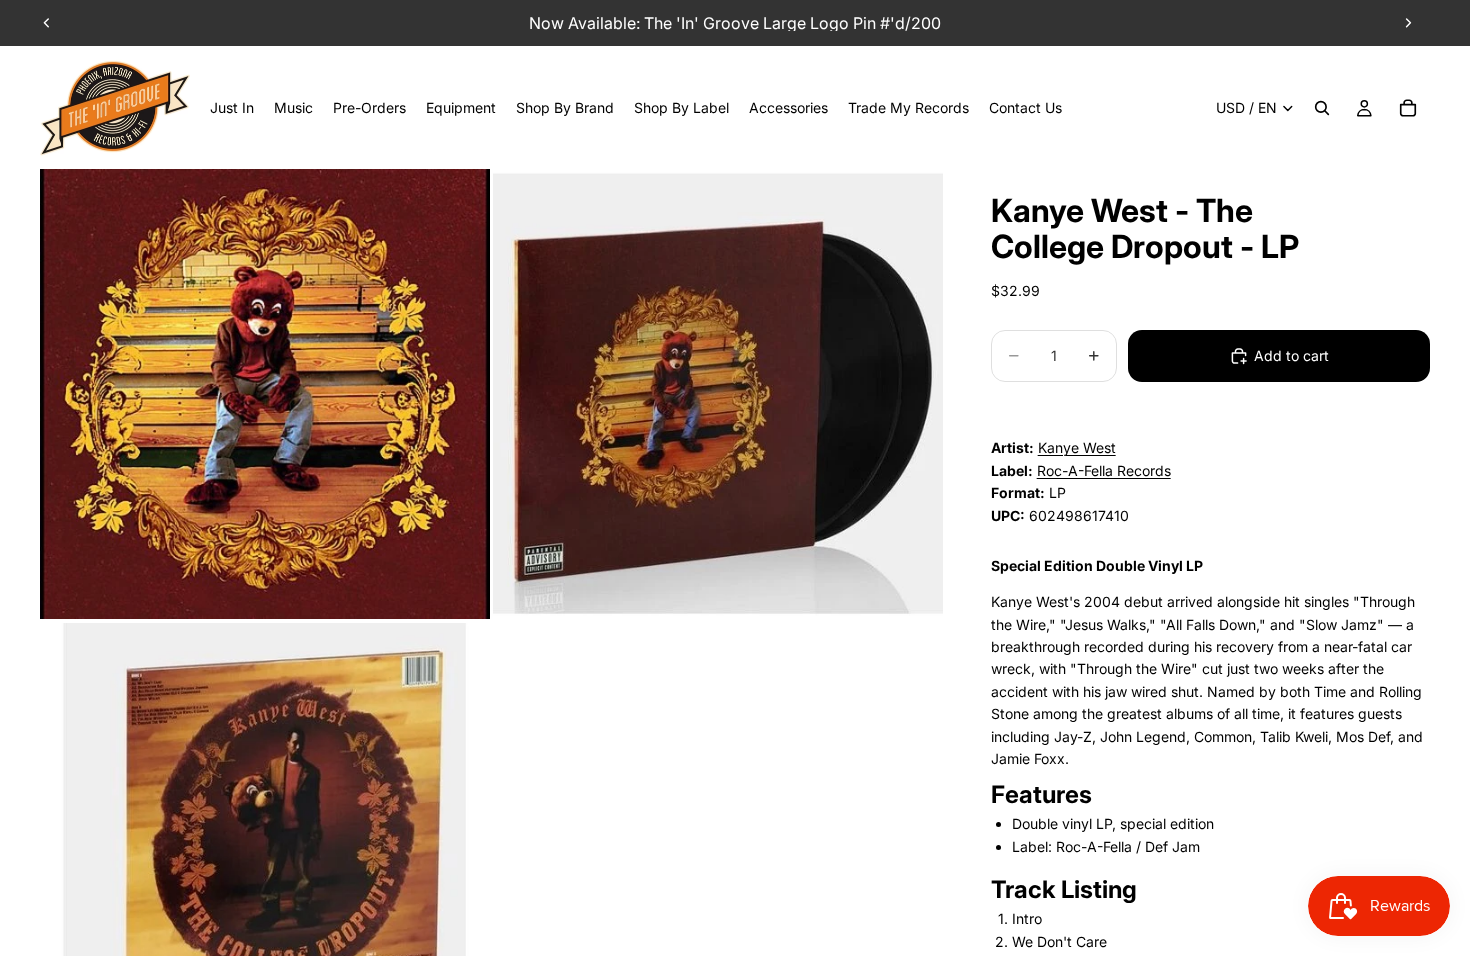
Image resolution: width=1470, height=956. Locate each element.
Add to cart (1291, 355)
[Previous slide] (47, 23)
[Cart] (1408, 108)
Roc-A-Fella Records (1104, 470)
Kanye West (1077, 447)
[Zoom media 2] (718, 394)
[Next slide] (1408, 23)
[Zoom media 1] (265, 394)
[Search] (1322, 108)
